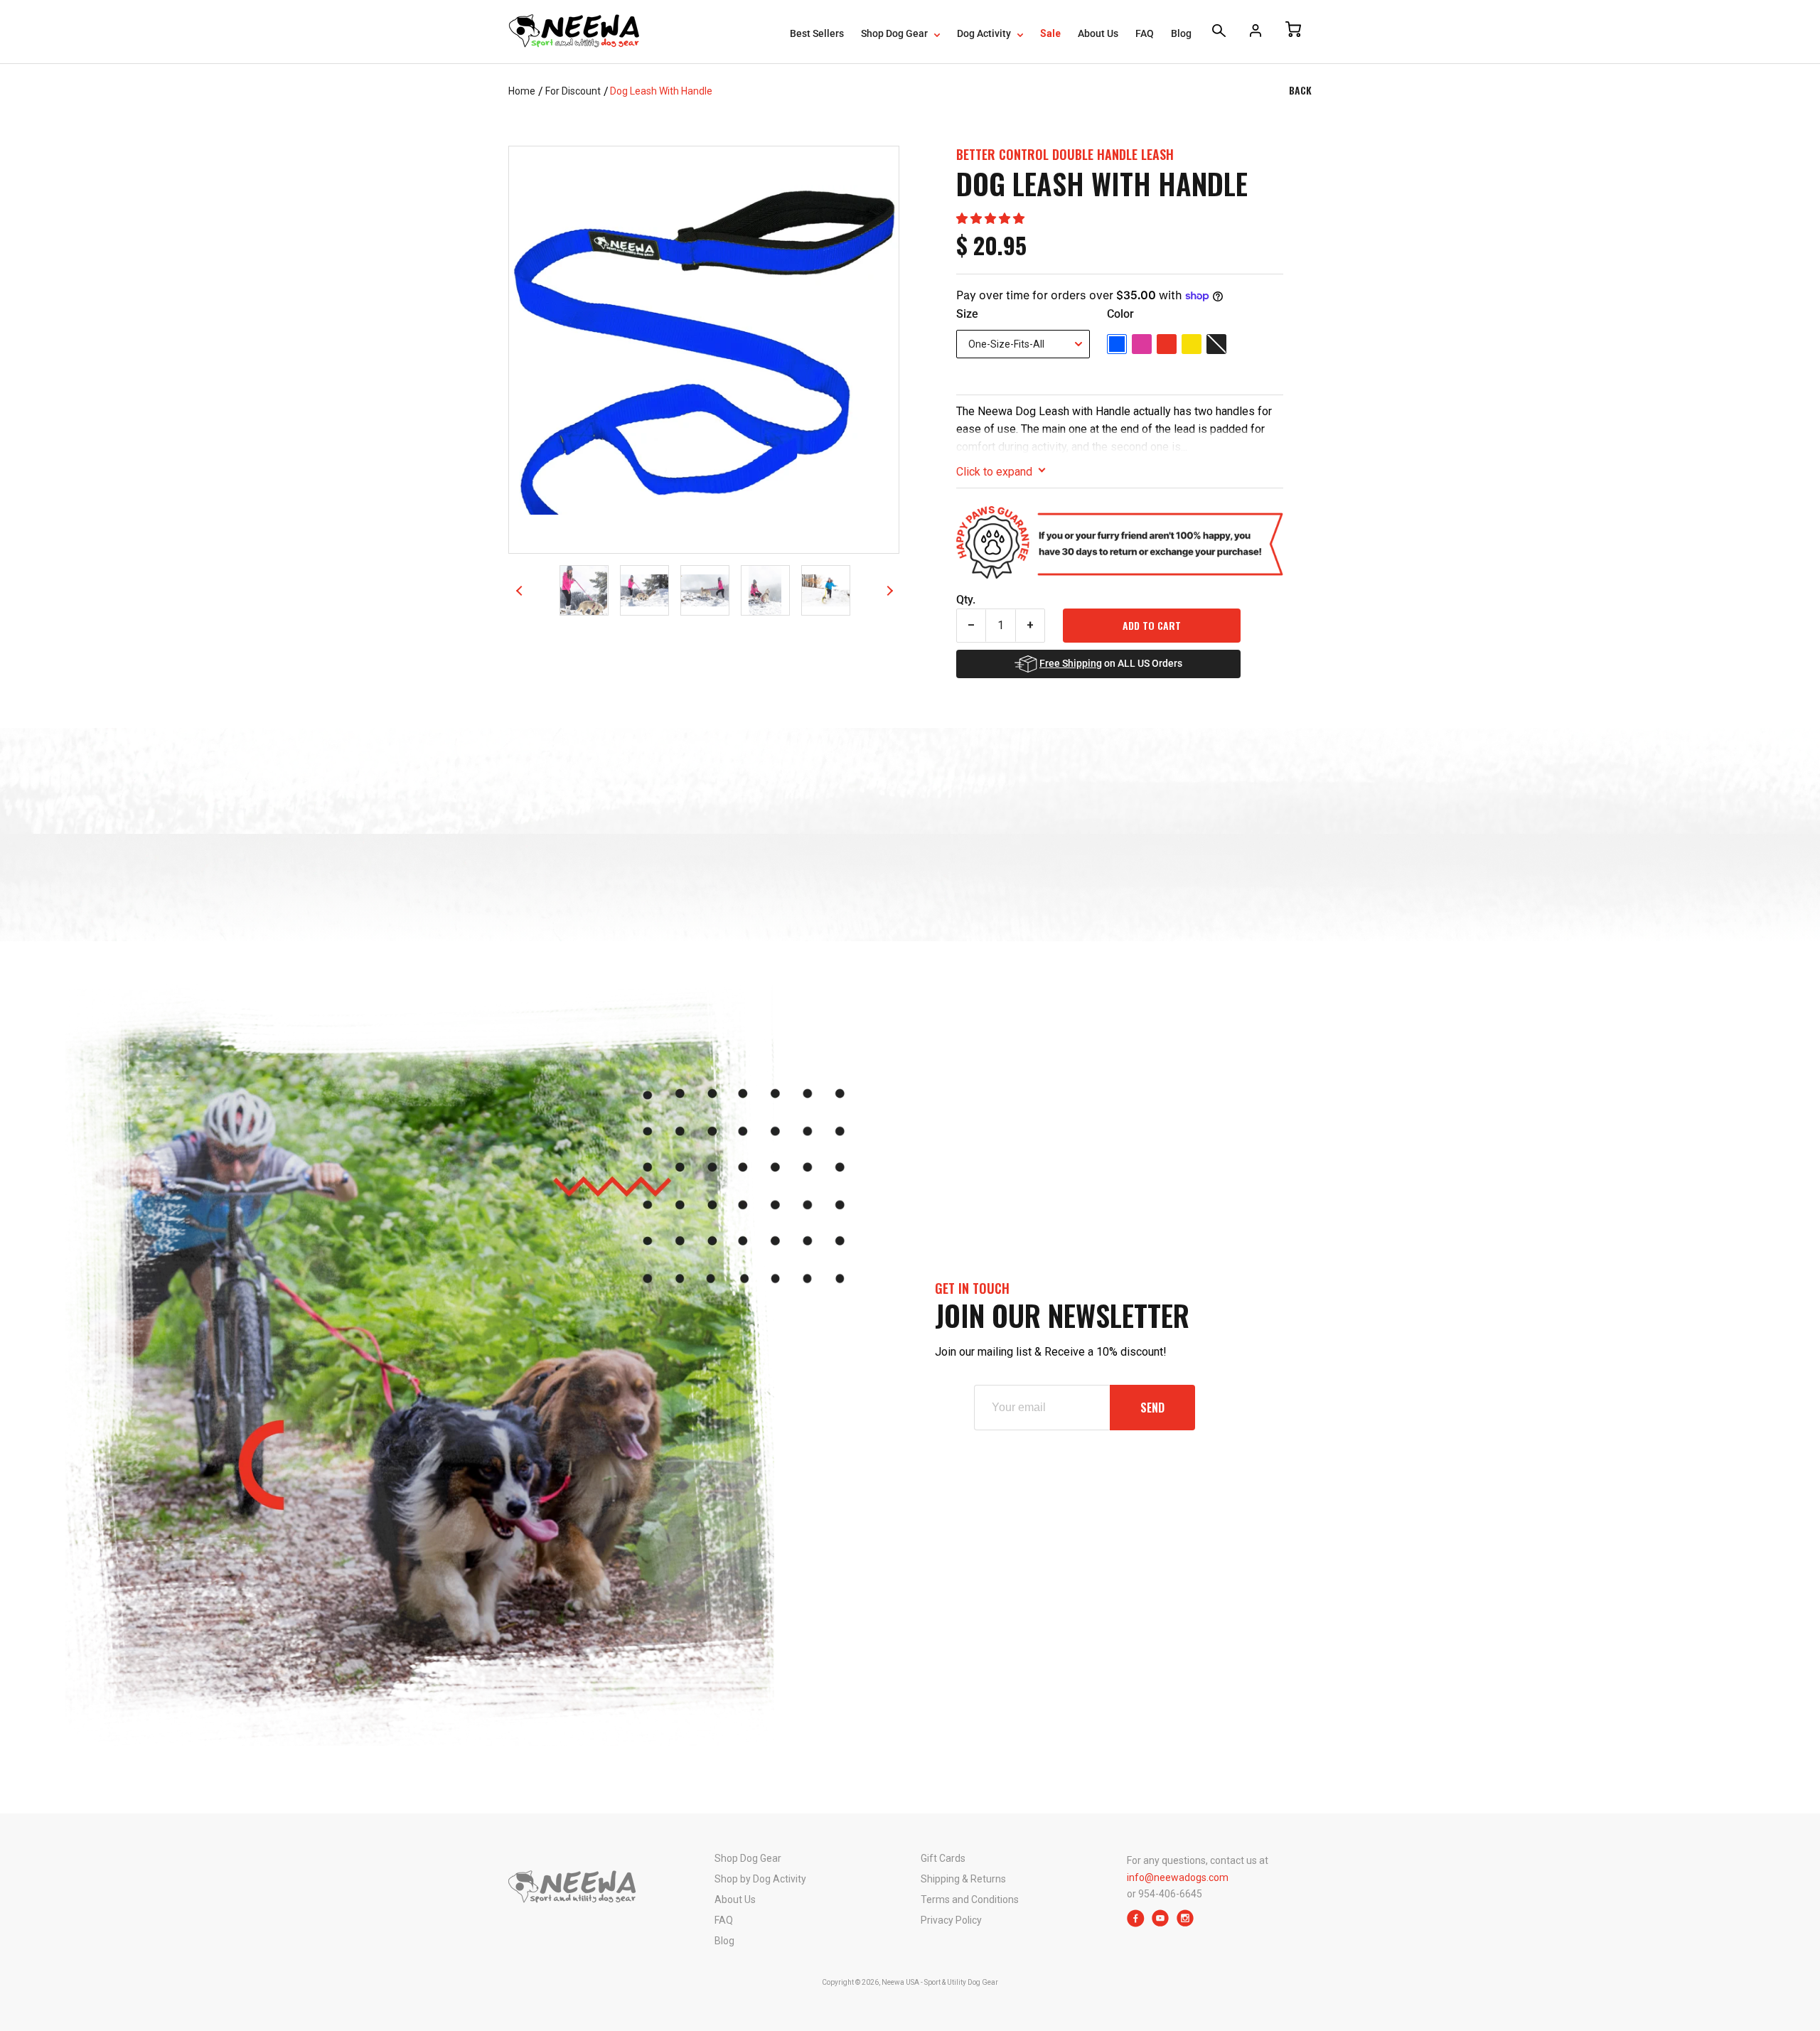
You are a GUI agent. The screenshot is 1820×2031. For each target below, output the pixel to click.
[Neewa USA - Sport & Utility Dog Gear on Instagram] (1185, 1923)
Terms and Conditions (970, 1899)
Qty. (966, 600)
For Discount (573, 91)
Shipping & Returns (963, 1879)
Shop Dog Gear (895, 33)
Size (967, 314)
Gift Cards (943, 1858)
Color (1120, 314)
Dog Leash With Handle (661, 91)
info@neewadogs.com (1178, 1877)
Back (1300, 90)
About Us (1098, 33)
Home (522, 91)
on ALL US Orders (1111, 663)
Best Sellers (817, 33)
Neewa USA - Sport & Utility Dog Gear (940, 1982)
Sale (1050, 33)
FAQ (1145, 33)
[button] (990, 219)
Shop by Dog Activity (760, 1879)
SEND (1152, 1408)
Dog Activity (985, 33)
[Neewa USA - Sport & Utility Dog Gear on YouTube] (1161, 1923)
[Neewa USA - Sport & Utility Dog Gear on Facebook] (1136, 1923)
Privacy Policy (951, 1920)
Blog (1181, 33)
